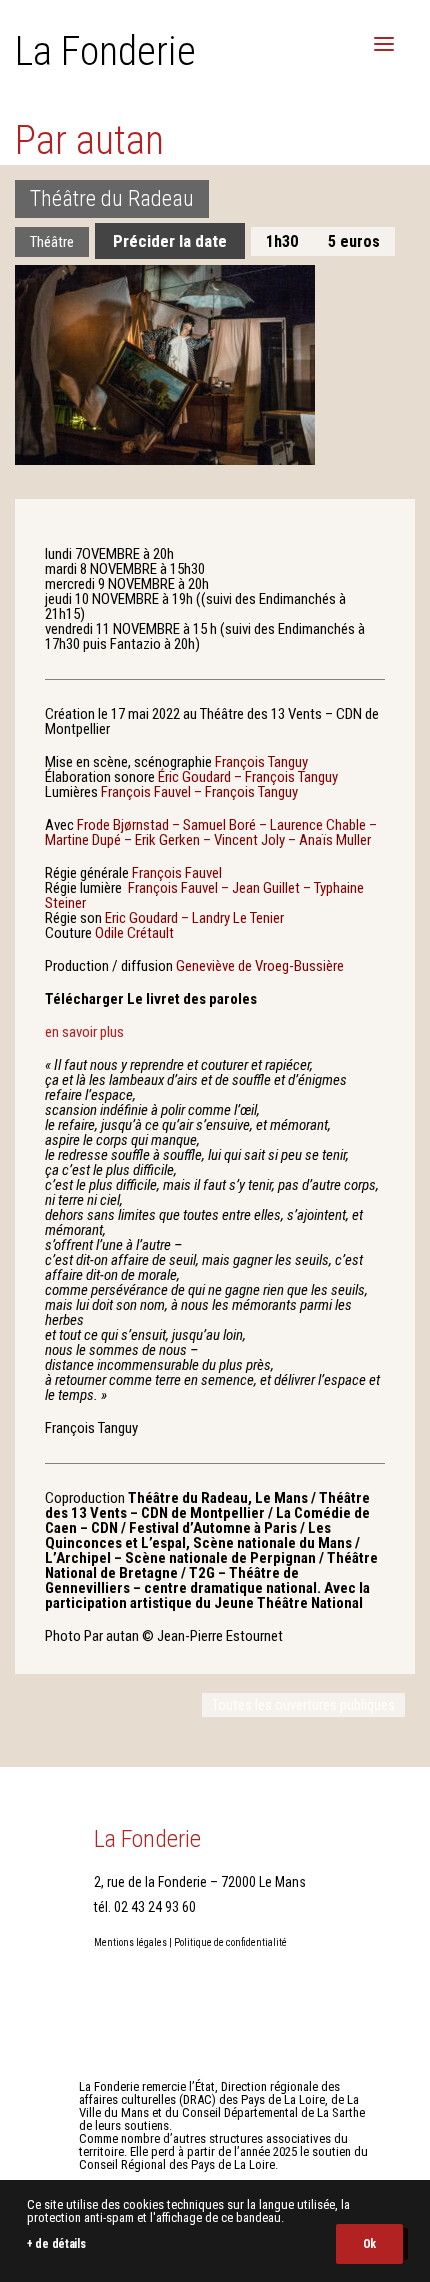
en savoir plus (84, 1032)
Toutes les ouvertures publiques (303, 1705)
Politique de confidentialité (230, 1942)
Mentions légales (130, 1942)
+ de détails (56, 2244)
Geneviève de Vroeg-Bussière (260, 966)
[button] (384, 44)
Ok (369, 2244)
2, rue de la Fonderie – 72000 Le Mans (200, 1882)
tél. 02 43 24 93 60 (145, 1907)
